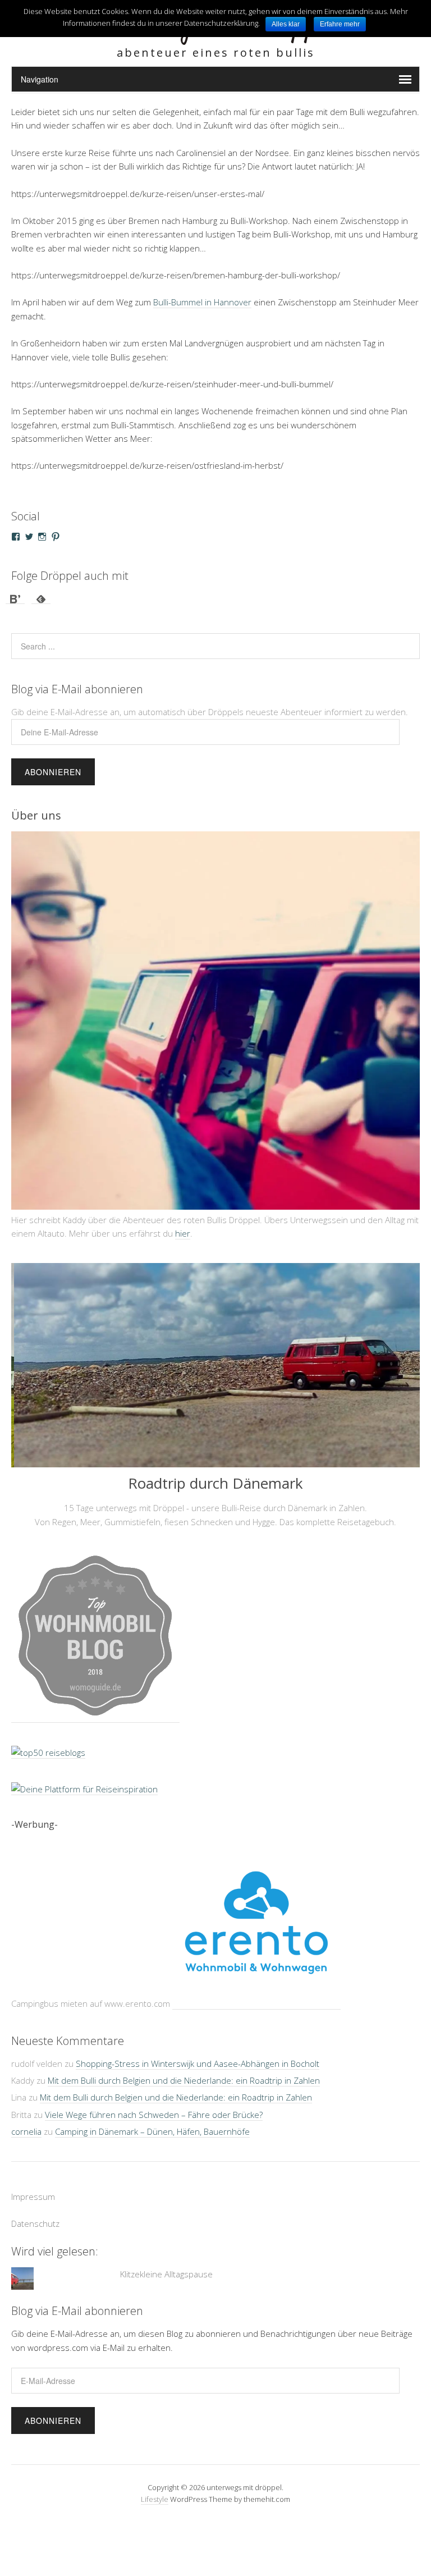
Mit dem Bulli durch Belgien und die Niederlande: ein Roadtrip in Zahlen (184, 2066)
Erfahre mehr (340, 24)
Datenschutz (35, 2209)
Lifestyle (155, 2485)
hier (183, 1219)
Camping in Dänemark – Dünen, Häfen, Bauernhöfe (152, 2117)
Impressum (33, 2181)
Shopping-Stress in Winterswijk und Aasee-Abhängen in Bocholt (198, 2049)
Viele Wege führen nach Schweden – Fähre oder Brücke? (154, 2100)
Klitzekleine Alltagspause (166, 2259)
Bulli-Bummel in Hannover (202, 302)
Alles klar (286, 24)
